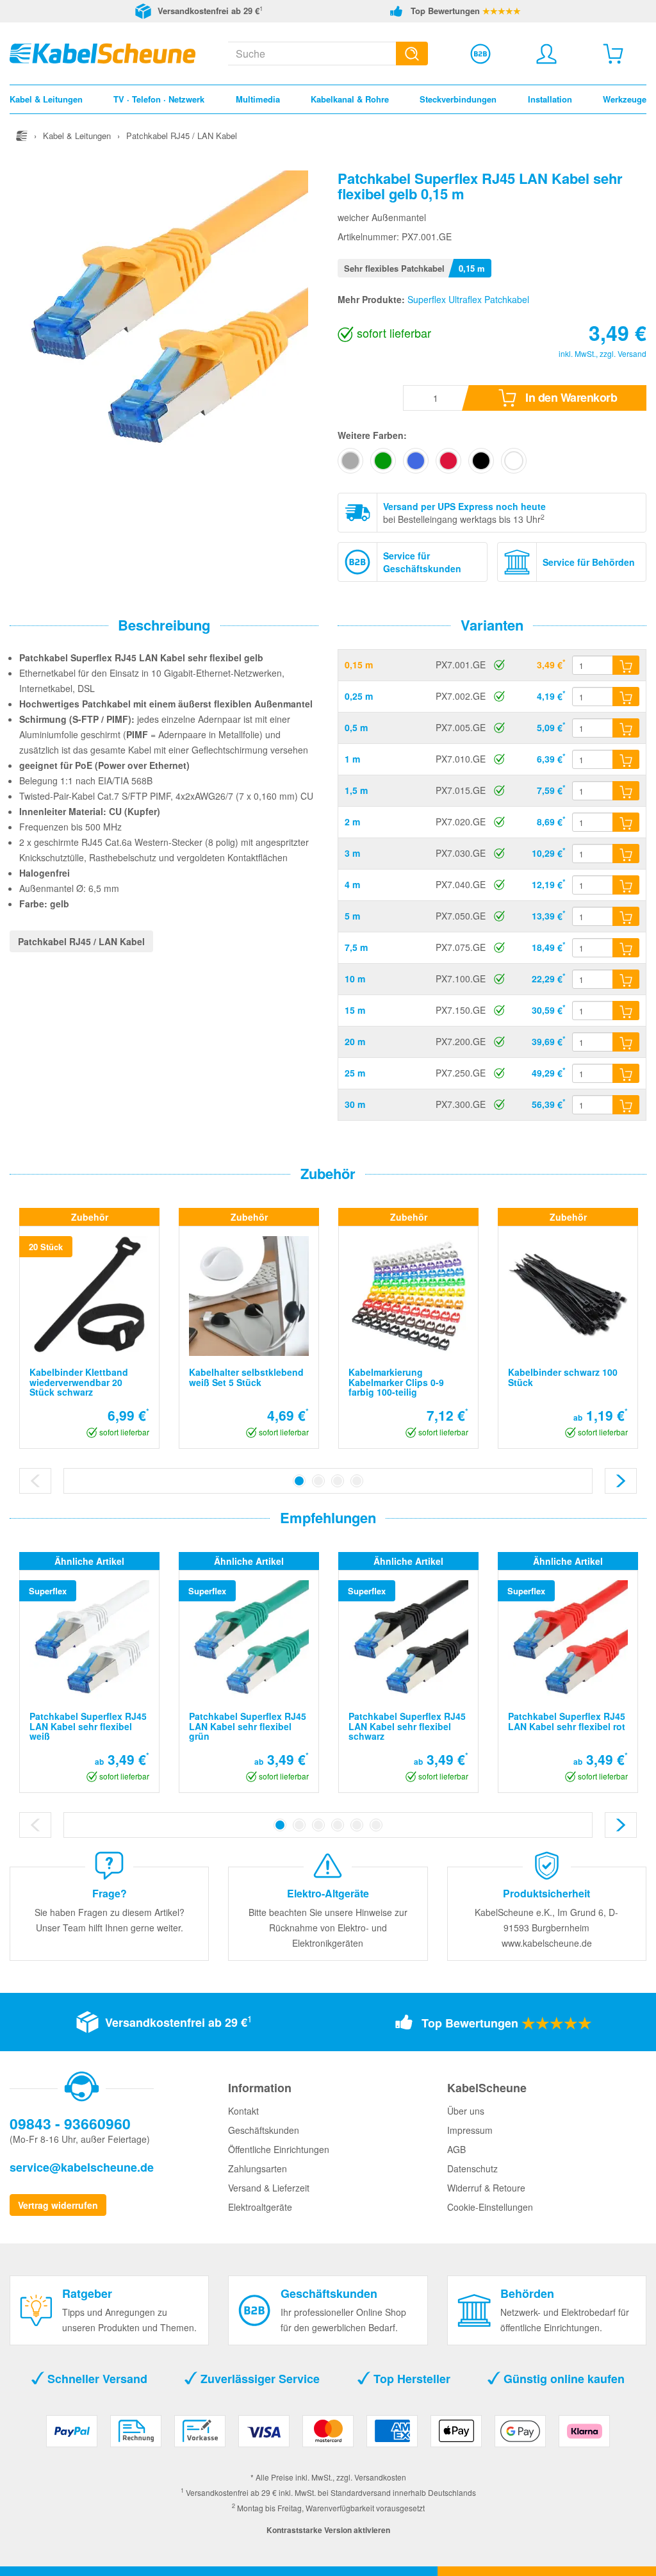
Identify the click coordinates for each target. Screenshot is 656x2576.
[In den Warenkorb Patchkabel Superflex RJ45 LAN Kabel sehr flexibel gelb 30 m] (626, 1105)
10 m (355, 978)
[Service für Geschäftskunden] (480, 54)
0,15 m (359, 665)
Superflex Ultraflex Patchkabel (468, 299)
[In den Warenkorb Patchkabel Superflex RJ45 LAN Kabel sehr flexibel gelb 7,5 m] (626, 948)
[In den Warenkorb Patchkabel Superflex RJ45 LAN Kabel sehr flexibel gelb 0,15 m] (626, 665)
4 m (352, 884)
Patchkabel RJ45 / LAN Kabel (81, 941)
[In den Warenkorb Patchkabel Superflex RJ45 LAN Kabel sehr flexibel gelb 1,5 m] (626, 791)
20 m (355, 1041)
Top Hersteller (410, 2379)
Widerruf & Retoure (486, 2188)
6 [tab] (376, 1825)
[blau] (416, 461)
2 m (352, 822)
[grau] (350, 461)
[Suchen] (412, 54)
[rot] (448, 461)
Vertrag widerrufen (58, 2205)
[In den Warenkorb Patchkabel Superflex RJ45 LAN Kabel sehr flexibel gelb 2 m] (626, 822)
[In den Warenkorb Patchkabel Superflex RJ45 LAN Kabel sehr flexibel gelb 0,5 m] (626, 728)
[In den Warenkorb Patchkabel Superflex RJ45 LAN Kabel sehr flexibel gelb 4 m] (626, 885)
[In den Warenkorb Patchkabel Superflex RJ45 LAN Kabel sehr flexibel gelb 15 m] (626, 1011)
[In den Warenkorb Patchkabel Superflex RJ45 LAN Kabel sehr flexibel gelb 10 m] (626, 979)
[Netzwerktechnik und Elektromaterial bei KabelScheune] (102, 52)
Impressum (470, 2130)
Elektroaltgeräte (260, 2207)
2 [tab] (318, 1481)
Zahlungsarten (258, 2168)
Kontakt (243, 2111)
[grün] (383, 461)
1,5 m (356, 790)
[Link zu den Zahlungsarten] (328, 2436)
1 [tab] (299, 1481)
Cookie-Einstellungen (490, 2207)
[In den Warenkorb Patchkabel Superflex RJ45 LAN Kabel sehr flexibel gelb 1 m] (626, 759)
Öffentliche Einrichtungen (279, 2149)
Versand (632, 353)
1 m (352, 759)
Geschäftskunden (264, 2130)
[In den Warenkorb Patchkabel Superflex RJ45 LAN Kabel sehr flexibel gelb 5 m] (626, 916)
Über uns (466, 2111)
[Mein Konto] (546, 54)
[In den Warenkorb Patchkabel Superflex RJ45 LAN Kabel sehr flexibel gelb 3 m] (626, 854)
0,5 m (356, 727)
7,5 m (356, 947)
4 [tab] (357, 1481)
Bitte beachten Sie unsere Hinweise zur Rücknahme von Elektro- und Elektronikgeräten (328, 1928)
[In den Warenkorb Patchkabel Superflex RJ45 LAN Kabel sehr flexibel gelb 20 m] (626, 1042)
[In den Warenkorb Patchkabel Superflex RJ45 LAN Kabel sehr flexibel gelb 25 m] (626, 1073)
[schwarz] (481, 461)
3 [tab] (338, 1481)
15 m (355, 1010)
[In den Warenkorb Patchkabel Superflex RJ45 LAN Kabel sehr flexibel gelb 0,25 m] (626, 697)
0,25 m (359, 696)
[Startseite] (22, 136)
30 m (355, 1104)
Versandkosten (380, 2477)
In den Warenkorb (570, 397)
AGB (456, 2149)
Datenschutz (472, 2168)
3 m (352, 853)
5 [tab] (357, 1825)
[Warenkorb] (613, 54)
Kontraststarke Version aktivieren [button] (328, 2530)
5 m (352, 916)
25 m (355, 1073)
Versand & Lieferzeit (269, 2188)
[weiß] (514, 461)
